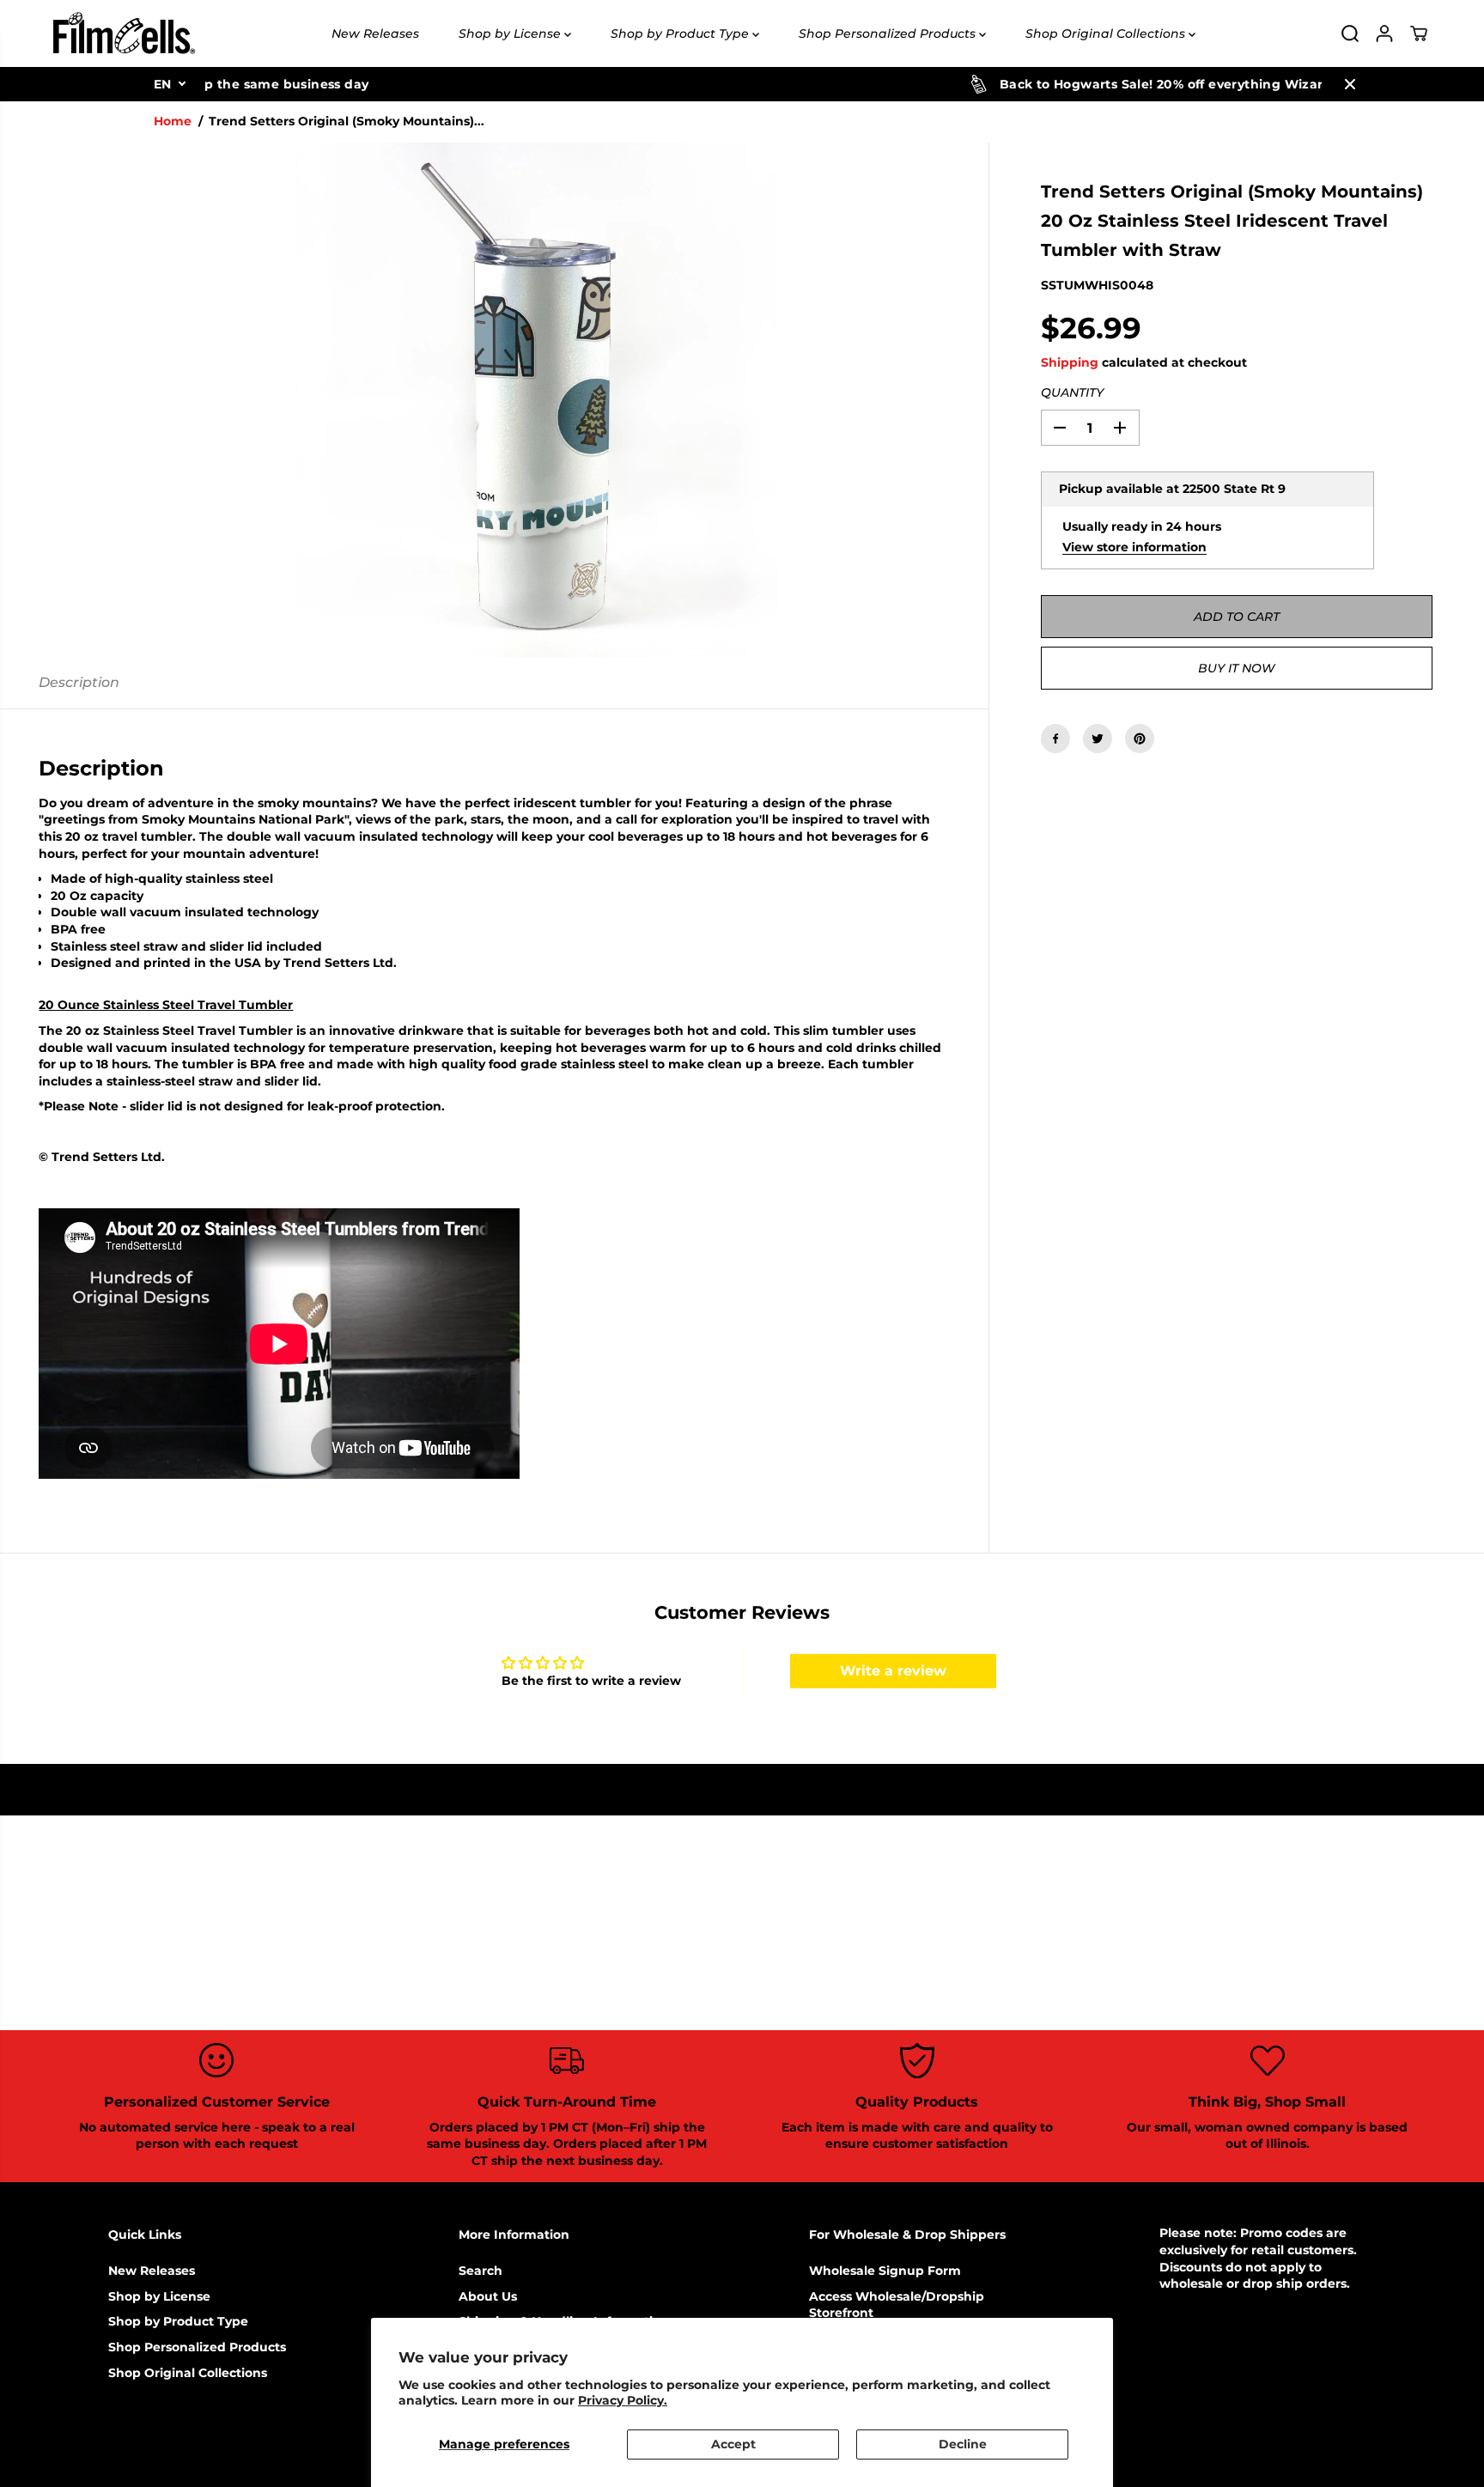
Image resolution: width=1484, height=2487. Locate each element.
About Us (488, 2296)
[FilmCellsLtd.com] (123, 33)
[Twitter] (1098, 739)
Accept (733, 2444)
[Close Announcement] (1350, 84)
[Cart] (1419, 33)
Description (79, 682)
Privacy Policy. (623, 2400)
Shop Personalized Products (889, 33)
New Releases (375, 33)
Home (173, 121)
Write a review (893, 1671)
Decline (963, 2444)
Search (480, 2271)
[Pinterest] (1140, 739)
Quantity (1072, 393)
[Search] (1350, 33)
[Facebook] (1055, 739)
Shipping (1070, 362)
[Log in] (1384, 33)
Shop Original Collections (1107, 33)
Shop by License (511, 33)
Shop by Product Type (681, 33)
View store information (1134, 547)
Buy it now (1236, 668)
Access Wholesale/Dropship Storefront (897, 2305)
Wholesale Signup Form (885, 2271)
